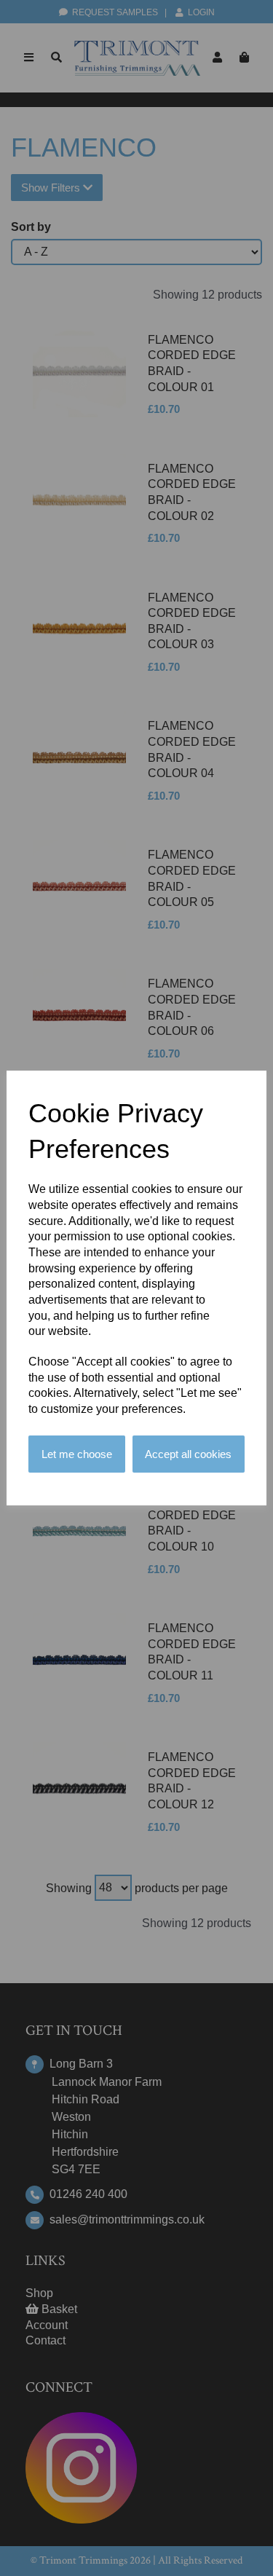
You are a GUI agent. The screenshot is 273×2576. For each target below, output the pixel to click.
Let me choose (77, 1454)
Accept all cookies (188, 1454)
